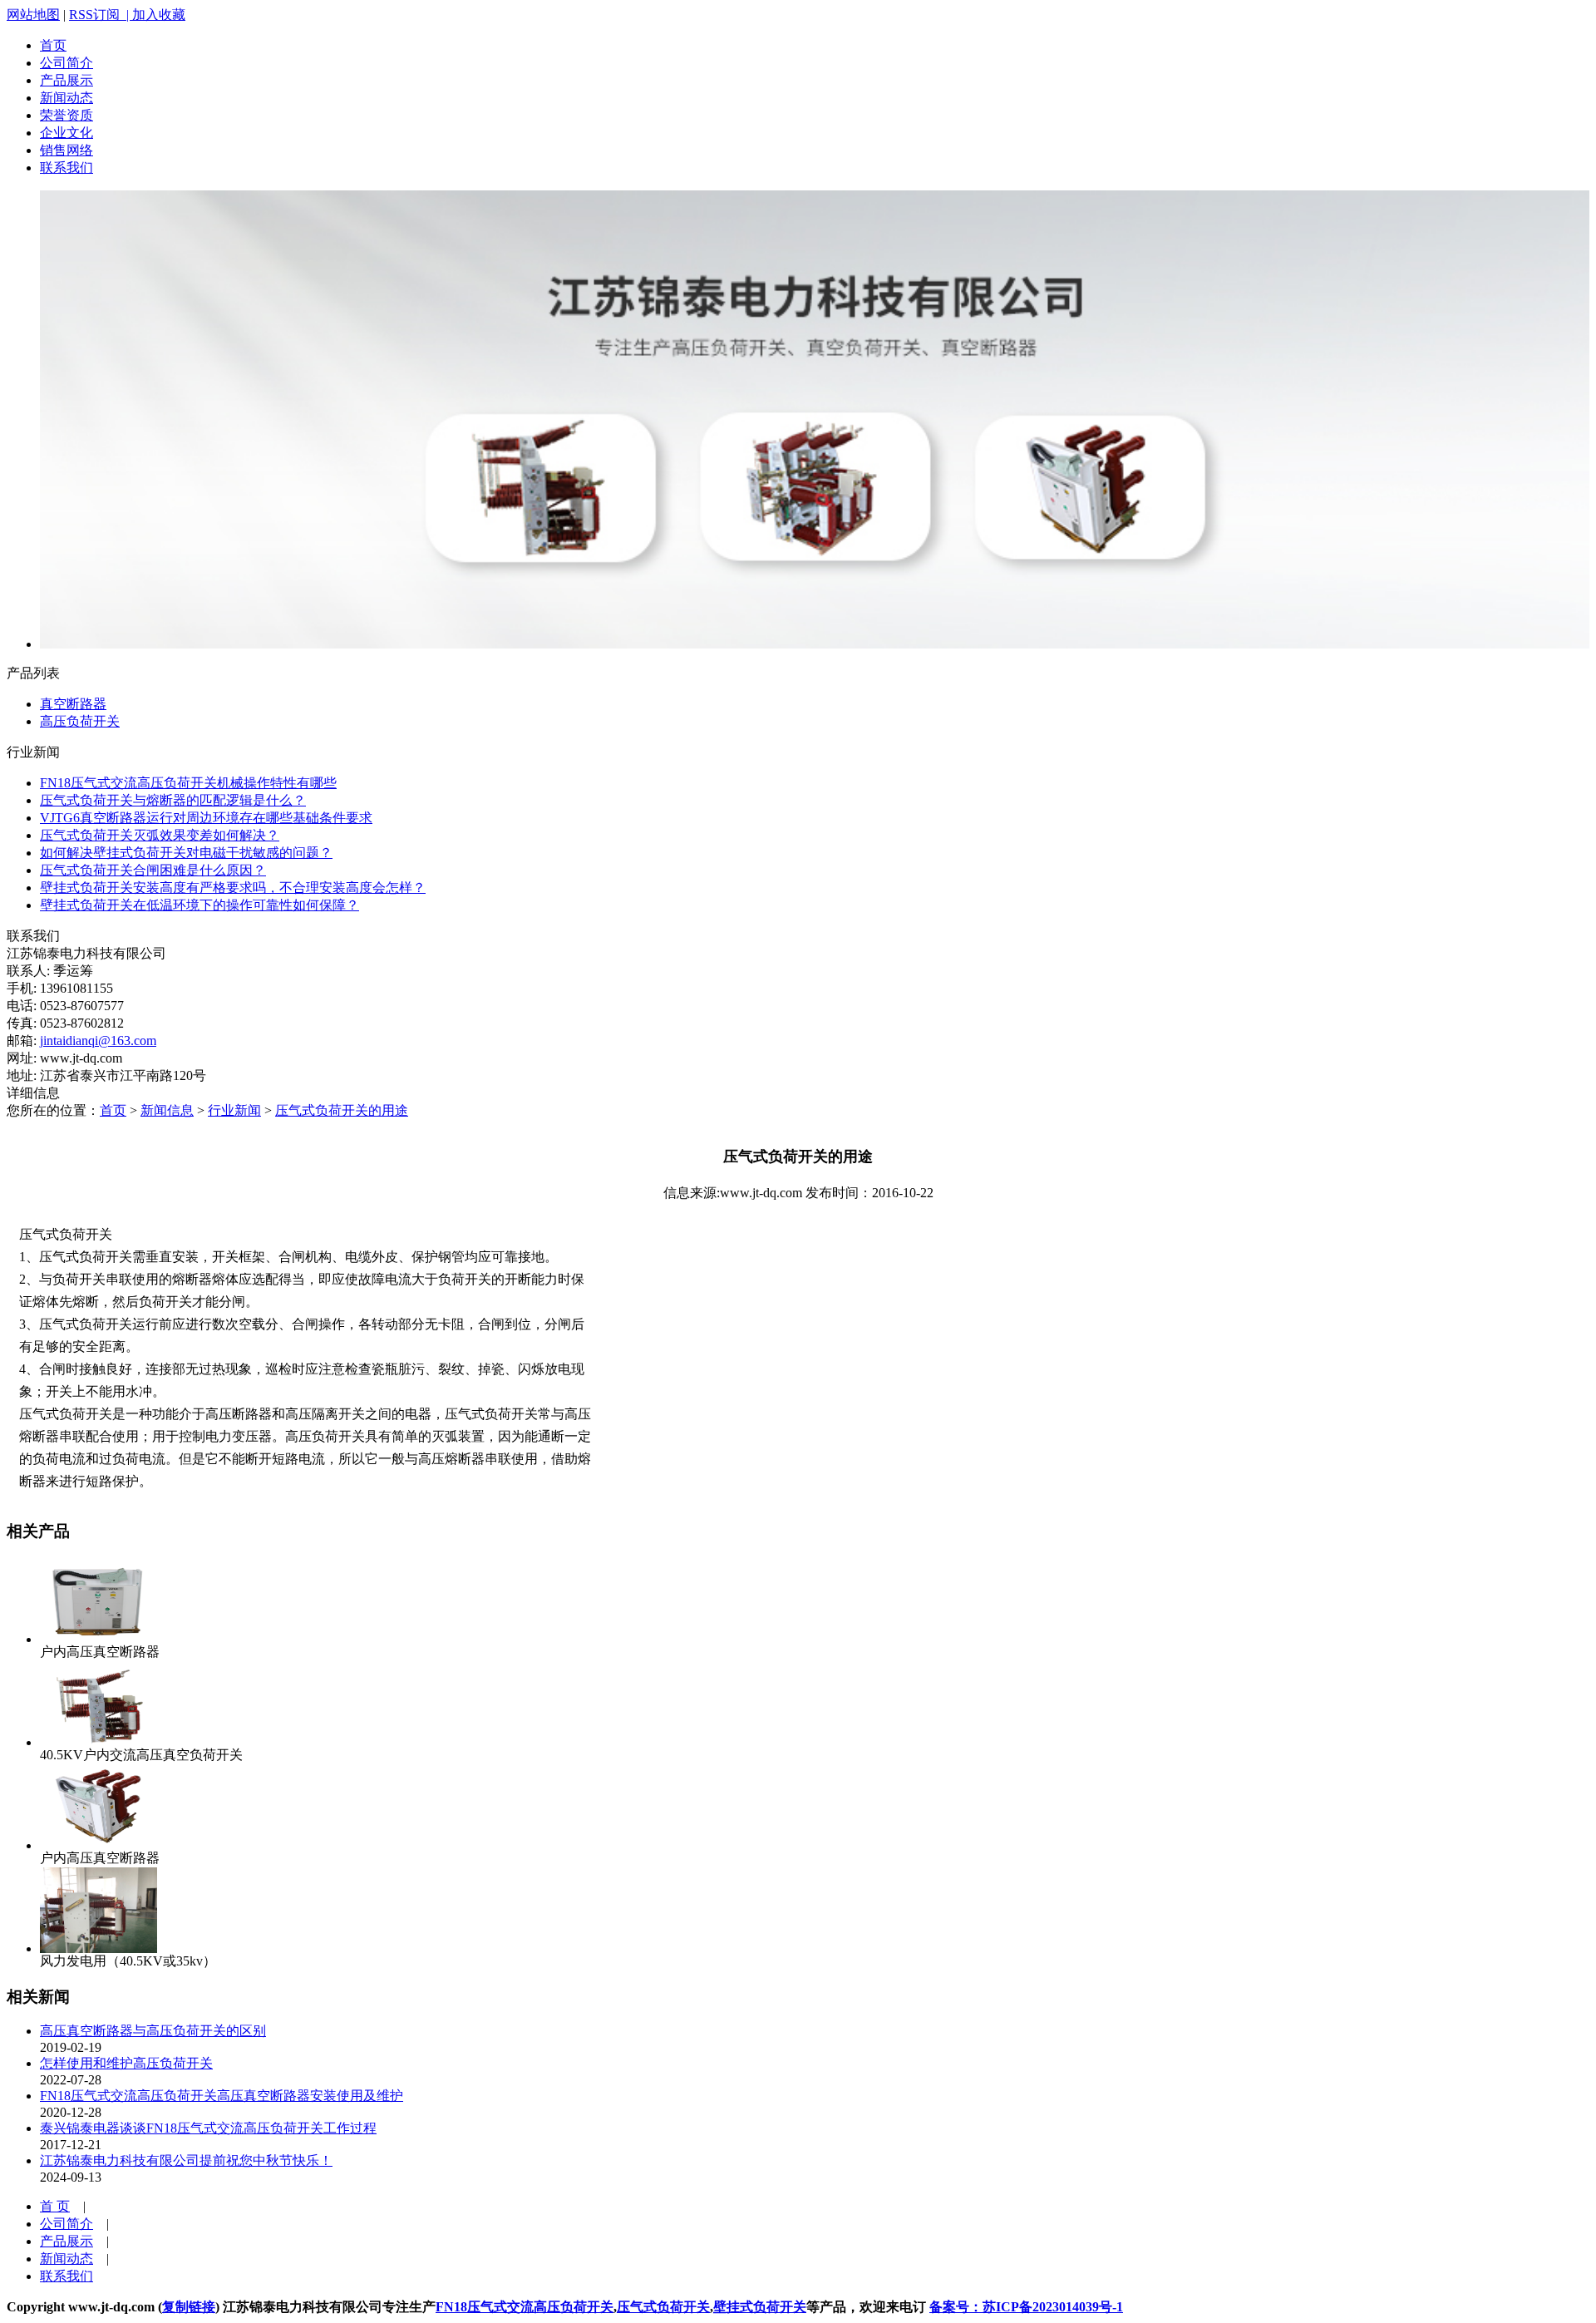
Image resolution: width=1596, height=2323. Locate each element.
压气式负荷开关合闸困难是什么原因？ (153, 870)
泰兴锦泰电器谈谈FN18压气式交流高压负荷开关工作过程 (208, 2128)
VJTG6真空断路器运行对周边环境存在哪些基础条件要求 (206, 818)
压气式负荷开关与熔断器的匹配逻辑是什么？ (173, 800)
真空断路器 (73, 704)
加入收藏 (159, 15)
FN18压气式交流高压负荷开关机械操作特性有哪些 (188, 783)
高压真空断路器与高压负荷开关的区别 (153, 2031)
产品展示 (66, 80)
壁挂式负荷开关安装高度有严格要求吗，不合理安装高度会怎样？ (233, 888)
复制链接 (189, 2307)
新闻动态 (66, 98)
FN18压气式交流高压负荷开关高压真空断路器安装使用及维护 (222, 2096)
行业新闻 (234, 1110)
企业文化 (66, 133)
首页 (53, 45)
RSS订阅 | (101, 15)
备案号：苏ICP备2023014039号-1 (1026, 2307)
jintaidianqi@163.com (98, 1041)
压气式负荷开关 (663, 2307)
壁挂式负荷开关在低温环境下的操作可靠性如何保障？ (199, 905)
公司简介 (66, 63)
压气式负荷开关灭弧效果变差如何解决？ (160, 835)
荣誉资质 (66, 115)
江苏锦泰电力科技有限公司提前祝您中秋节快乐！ (186, 2160)
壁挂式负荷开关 (760, 2307)
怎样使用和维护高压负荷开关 (126, 2063)
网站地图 (33, 15)
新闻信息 (167, 1110)
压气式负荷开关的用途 (342, 1110)
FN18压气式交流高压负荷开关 (525, 2307)
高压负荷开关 (80, 721)
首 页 (55, 2206)
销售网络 (66, 150)
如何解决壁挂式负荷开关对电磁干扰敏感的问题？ (186, 853)
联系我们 (66, 168)
